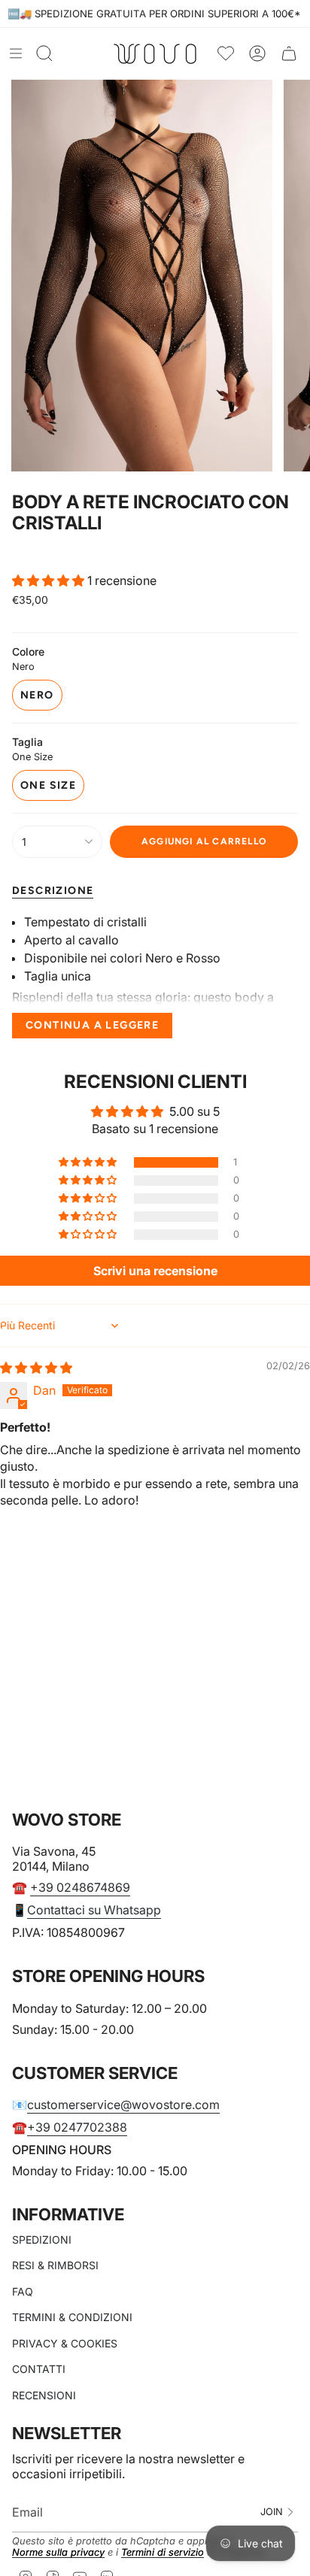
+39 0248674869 (80, 1887)
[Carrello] (289, 54)
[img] (36, 1368)
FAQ (23, 2291)
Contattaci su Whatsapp (94, 1910)
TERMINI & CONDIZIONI (72, 2317)
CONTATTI (39, 2369)
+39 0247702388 (77, 2127)
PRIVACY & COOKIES (65, 2343)
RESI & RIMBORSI (55, 2265)
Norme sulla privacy (58, 2552)
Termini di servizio (163, 2552)
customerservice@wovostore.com (123, 2105)
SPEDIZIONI (42, 2240)
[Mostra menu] (16, 53)
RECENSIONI (44, 2395)
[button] (50, 580)
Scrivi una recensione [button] (155, 1271)
